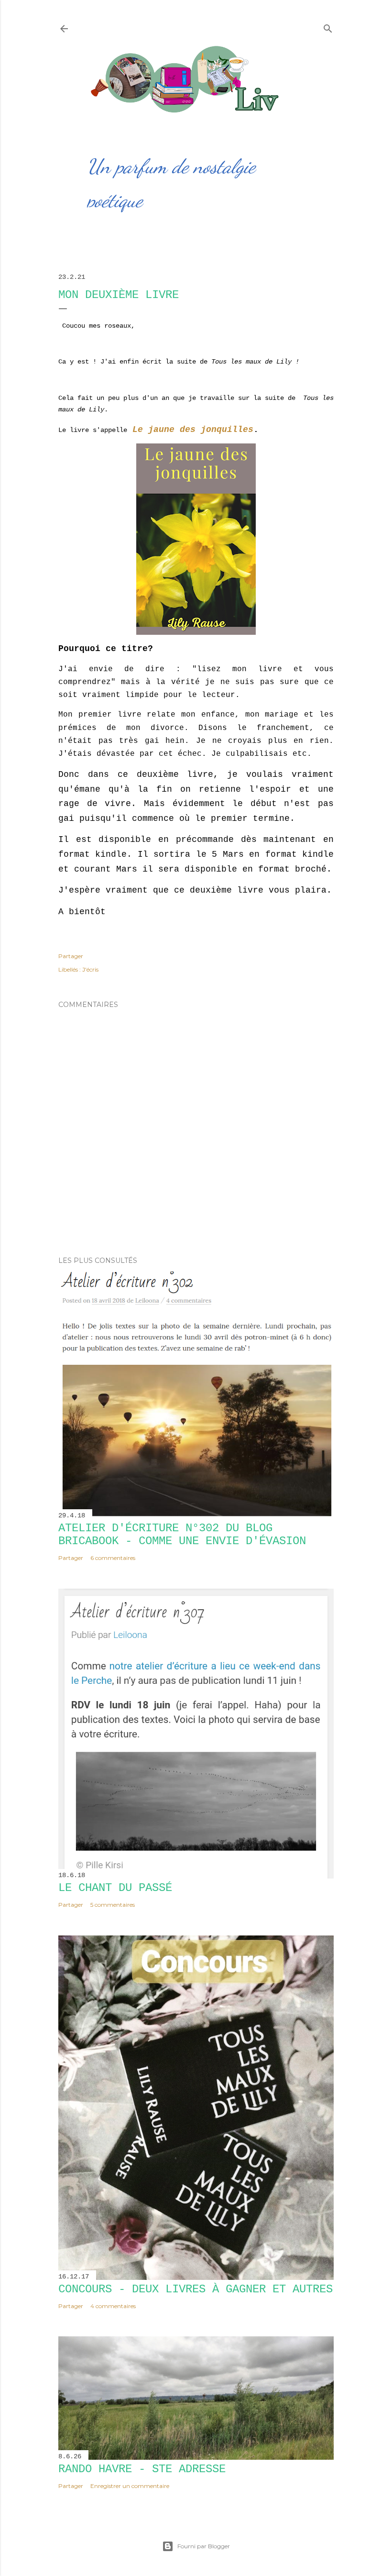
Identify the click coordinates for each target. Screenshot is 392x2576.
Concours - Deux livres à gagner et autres (196, 2289)
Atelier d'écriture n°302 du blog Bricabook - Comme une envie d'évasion (182, 1535)
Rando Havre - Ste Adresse (142, 2469)
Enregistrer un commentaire (130, 2486)
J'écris (90, 969)
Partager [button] (71, 956)
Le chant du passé (115, 1888)
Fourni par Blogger (204, 2546)
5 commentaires (113, 1905)
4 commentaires (113, 2306)
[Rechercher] (328, 27)
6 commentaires (113, 1558)
